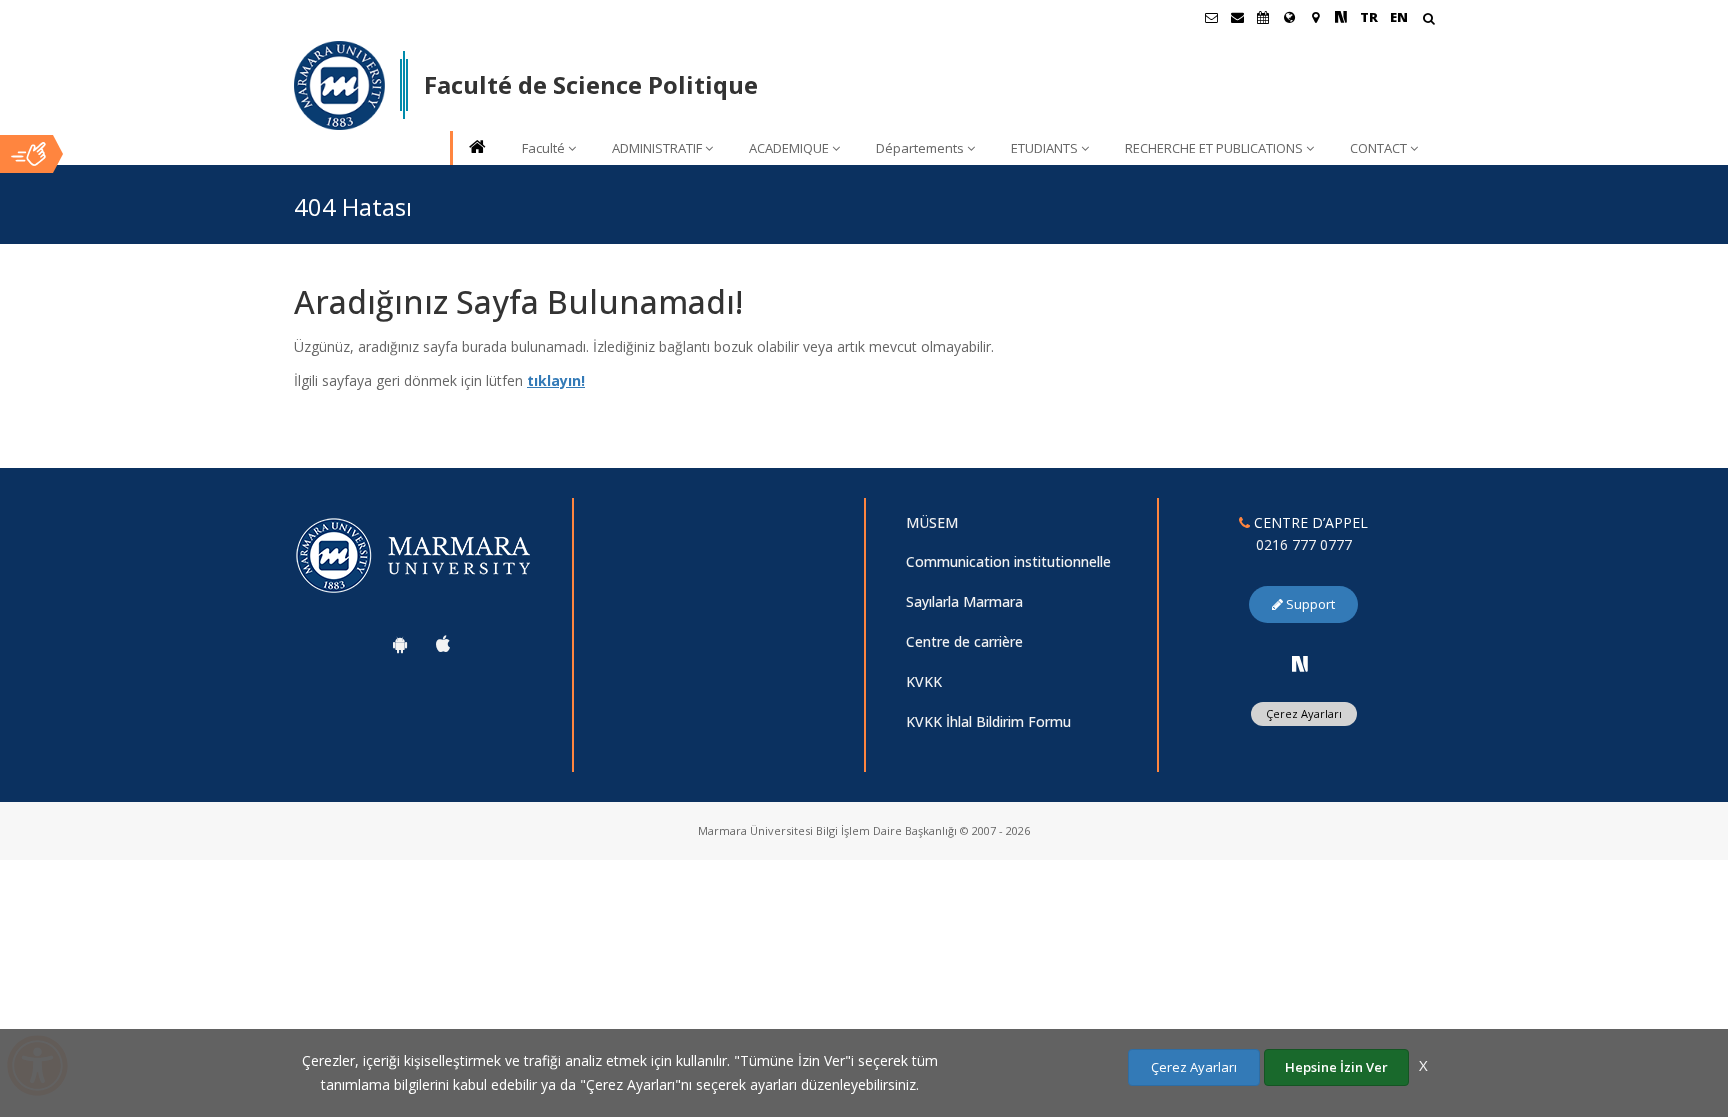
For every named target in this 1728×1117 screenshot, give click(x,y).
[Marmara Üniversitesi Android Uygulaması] (400, 644)
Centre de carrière (964, 641)
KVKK (924, 681)
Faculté (543, 148)
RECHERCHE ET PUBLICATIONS (1214, 148)
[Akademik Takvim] (1263, 17)
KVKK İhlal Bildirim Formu (988, 721)
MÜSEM (932, 522)
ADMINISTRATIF (657, 148)
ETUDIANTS (1044, 148)
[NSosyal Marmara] (1300, 664)
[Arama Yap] (1428, 20)
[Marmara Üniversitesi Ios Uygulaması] (443, 644)
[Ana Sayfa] (476, 148)
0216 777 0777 (1304, 544)
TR (1369, 17)
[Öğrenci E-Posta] (1211, 17)
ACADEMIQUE (789, 148)
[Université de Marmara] (339, 86)
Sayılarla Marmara (964, 601)
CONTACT (1378, 148)
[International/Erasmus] (1289, 17)
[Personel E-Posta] (1237, 17)
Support (1309, 604)
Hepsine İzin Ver (1336, 1067)
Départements (920, 148)
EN (1399, 17)
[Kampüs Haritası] (1315, 17)
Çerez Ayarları (1304, 713)
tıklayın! (556, 380)
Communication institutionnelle (1008, 561)
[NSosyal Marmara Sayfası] (1341, 17)
